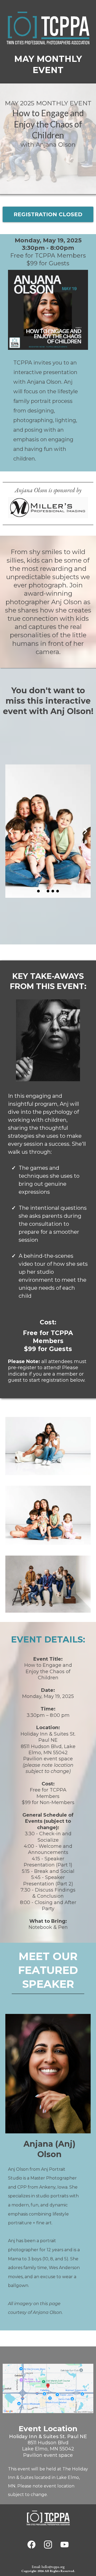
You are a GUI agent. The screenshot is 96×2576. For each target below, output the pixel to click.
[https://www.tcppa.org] (48, 2518)
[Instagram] (48, 2545)
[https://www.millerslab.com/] (48, 508)
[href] (48, 2388)
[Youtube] (65, 2545)
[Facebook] (31, 2545)
